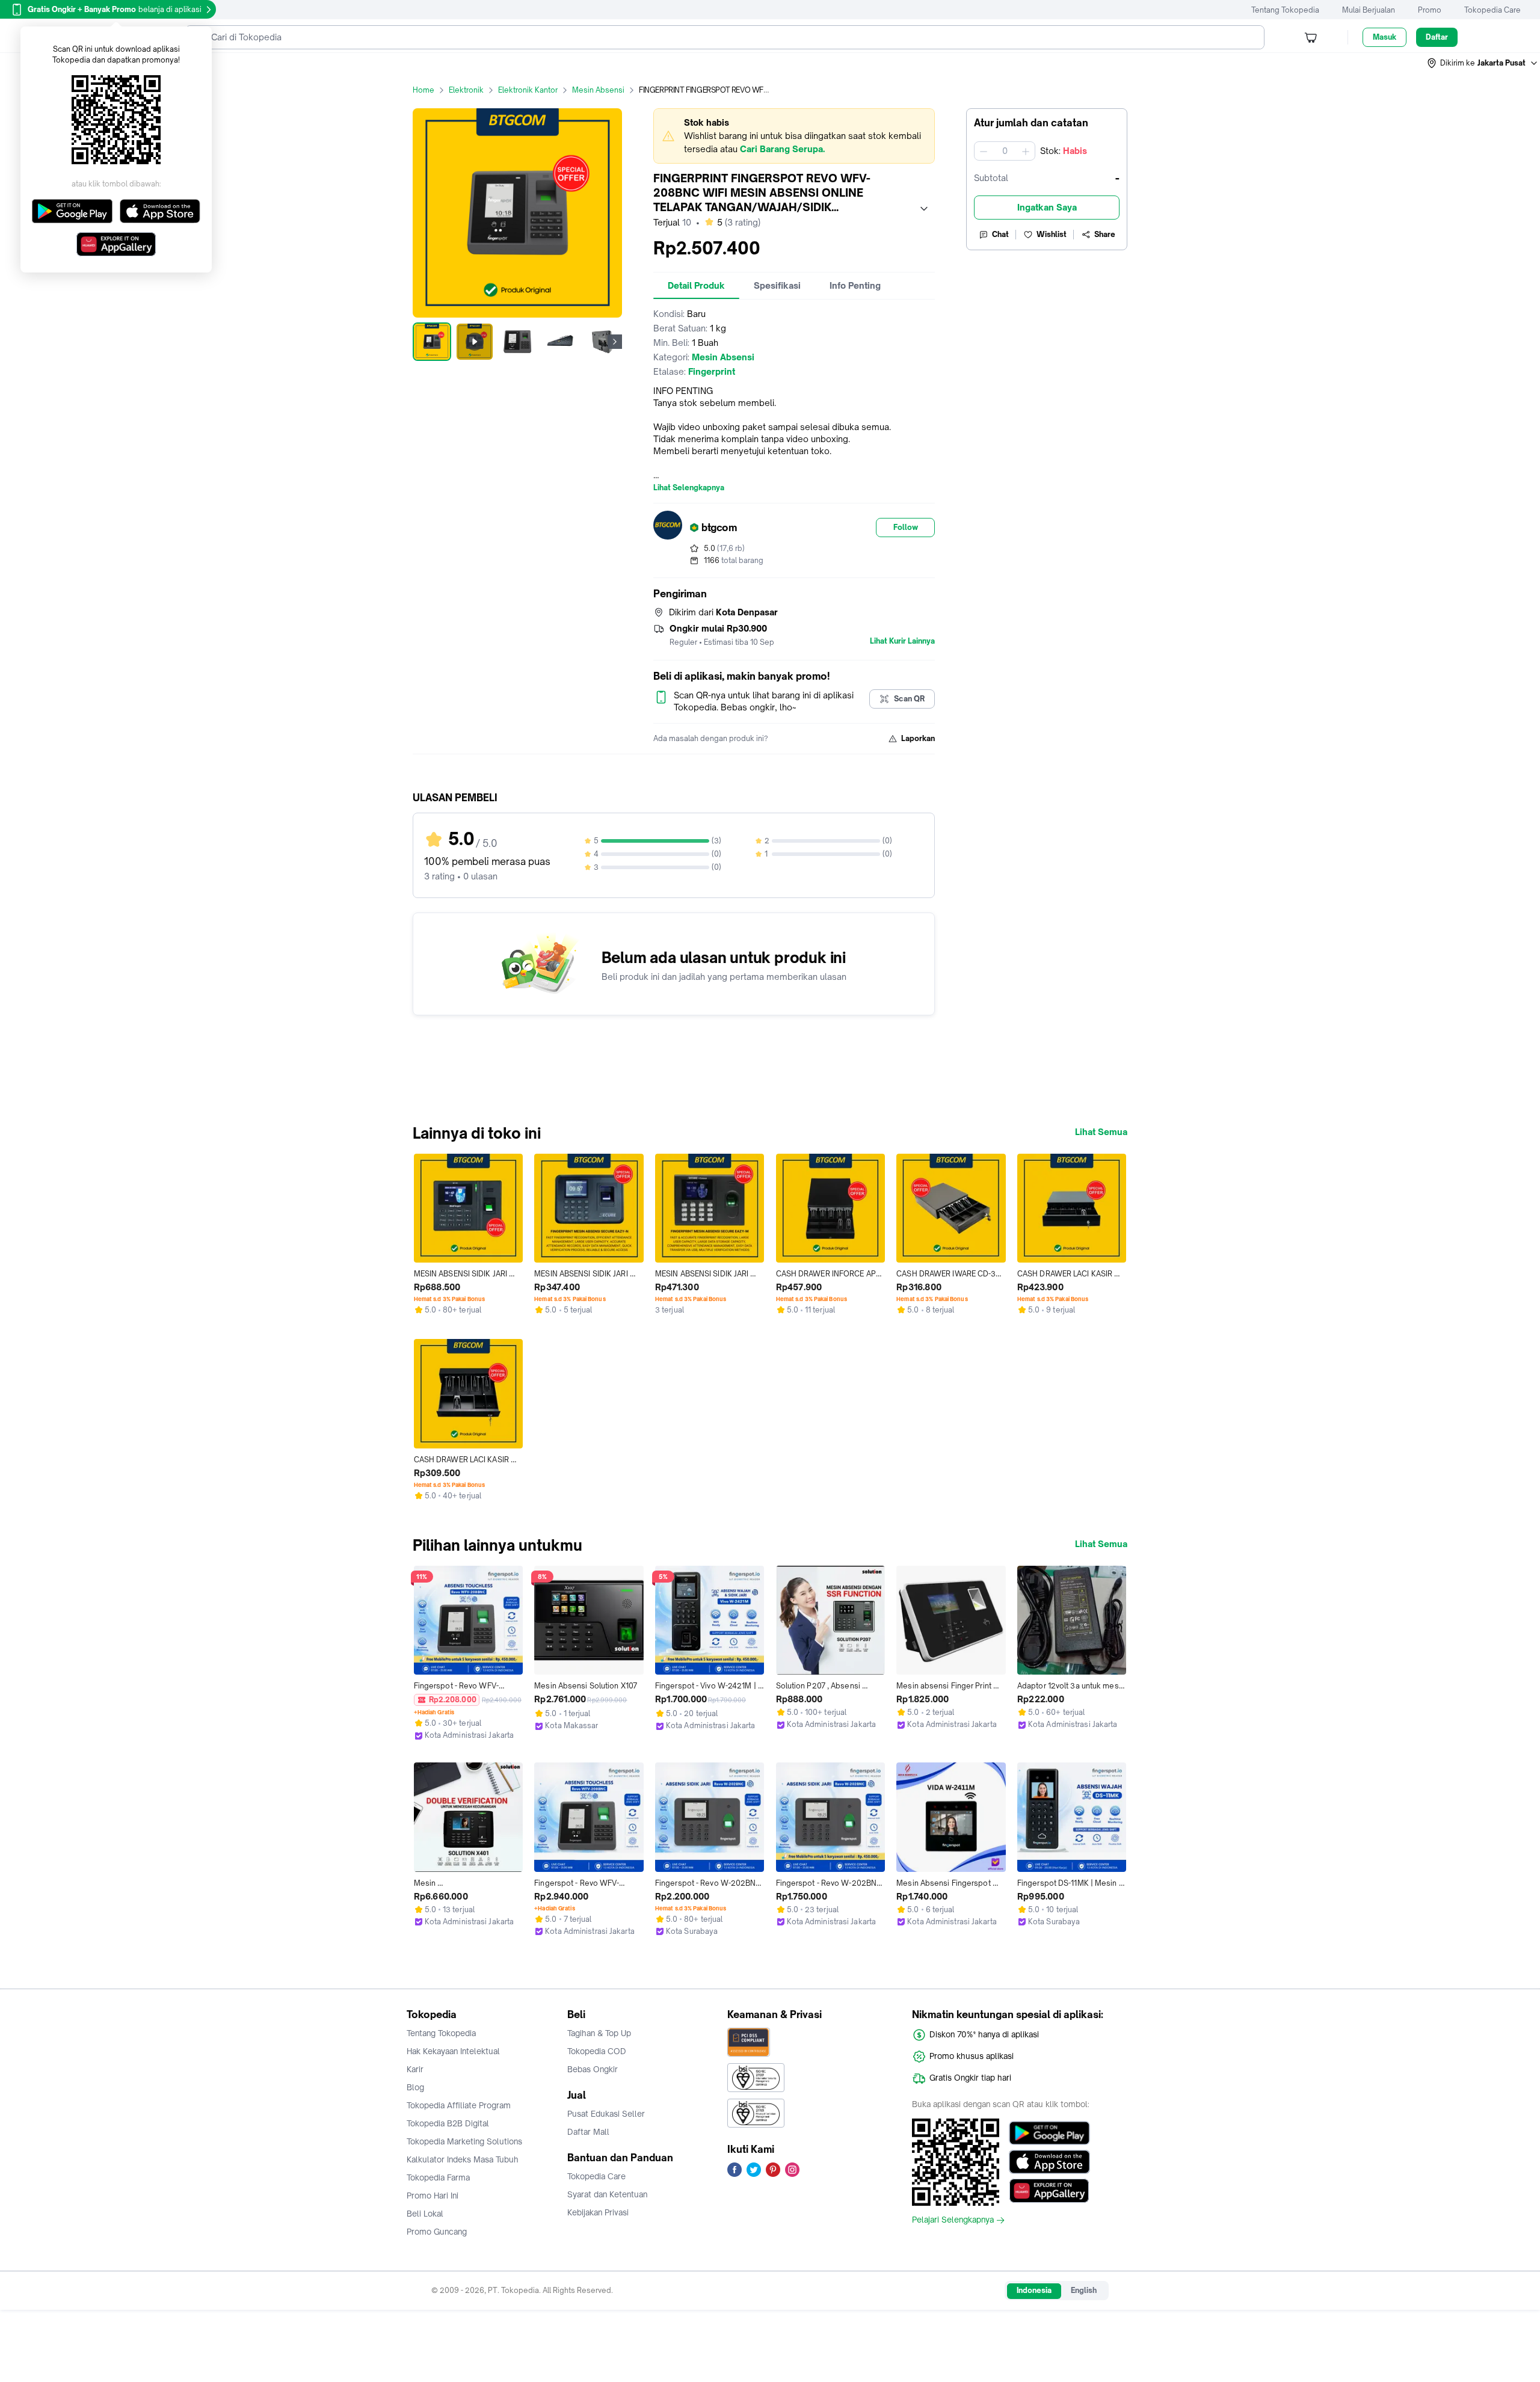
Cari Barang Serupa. (782, 149)
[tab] (696, 286)
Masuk (1384, 37)
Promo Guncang (437, 2232)
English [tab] (1084, 2290)
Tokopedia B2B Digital (448, 2123)
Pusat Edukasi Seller (606, 2114)
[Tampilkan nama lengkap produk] (924, 209)
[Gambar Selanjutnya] (615, 342)
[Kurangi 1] (984, 151)
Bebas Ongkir (593, 2069)
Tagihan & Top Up (599, 2033)
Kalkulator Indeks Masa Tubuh (463, 2159)
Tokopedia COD (597, 2051)
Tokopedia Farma (438, 2177)
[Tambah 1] (1026, 151)
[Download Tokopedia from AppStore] (1049, 2162)
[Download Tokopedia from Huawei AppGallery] (1049, 2191)
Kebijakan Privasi (598, 2212)
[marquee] (794, 136)
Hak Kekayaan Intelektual (453, 2051)
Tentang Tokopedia (1285, 10)
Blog (415, 2087)
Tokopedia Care (1492, 10)
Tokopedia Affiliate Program (459, 2105)
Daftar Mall (588, 2132)
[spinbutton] (1005, 151)
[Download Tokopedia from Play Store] (1049, 2133)
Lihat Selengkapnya (689, 488)
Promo (1430, 10)
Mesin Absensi (598, 90)
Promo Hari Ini (433, 2196)
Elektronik (466, 90)
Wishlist (1052, 234)
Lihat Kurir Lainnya (902, 641)
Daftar (1437, 37)
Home (423, 90)
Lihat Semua (1101, 1132)
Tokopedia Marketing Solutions (464, 2141)
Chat (1000, 234)
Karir (415, 2069)
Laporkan (918, 738)
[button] (1483, 63)
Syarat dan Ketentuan (607, 2194)
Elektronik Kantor (528, 90)
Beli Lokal (425, 2214)
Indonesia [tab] (1034, 2290)
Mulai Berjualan (1369, 10)
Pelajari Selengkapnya (953, 2220)
